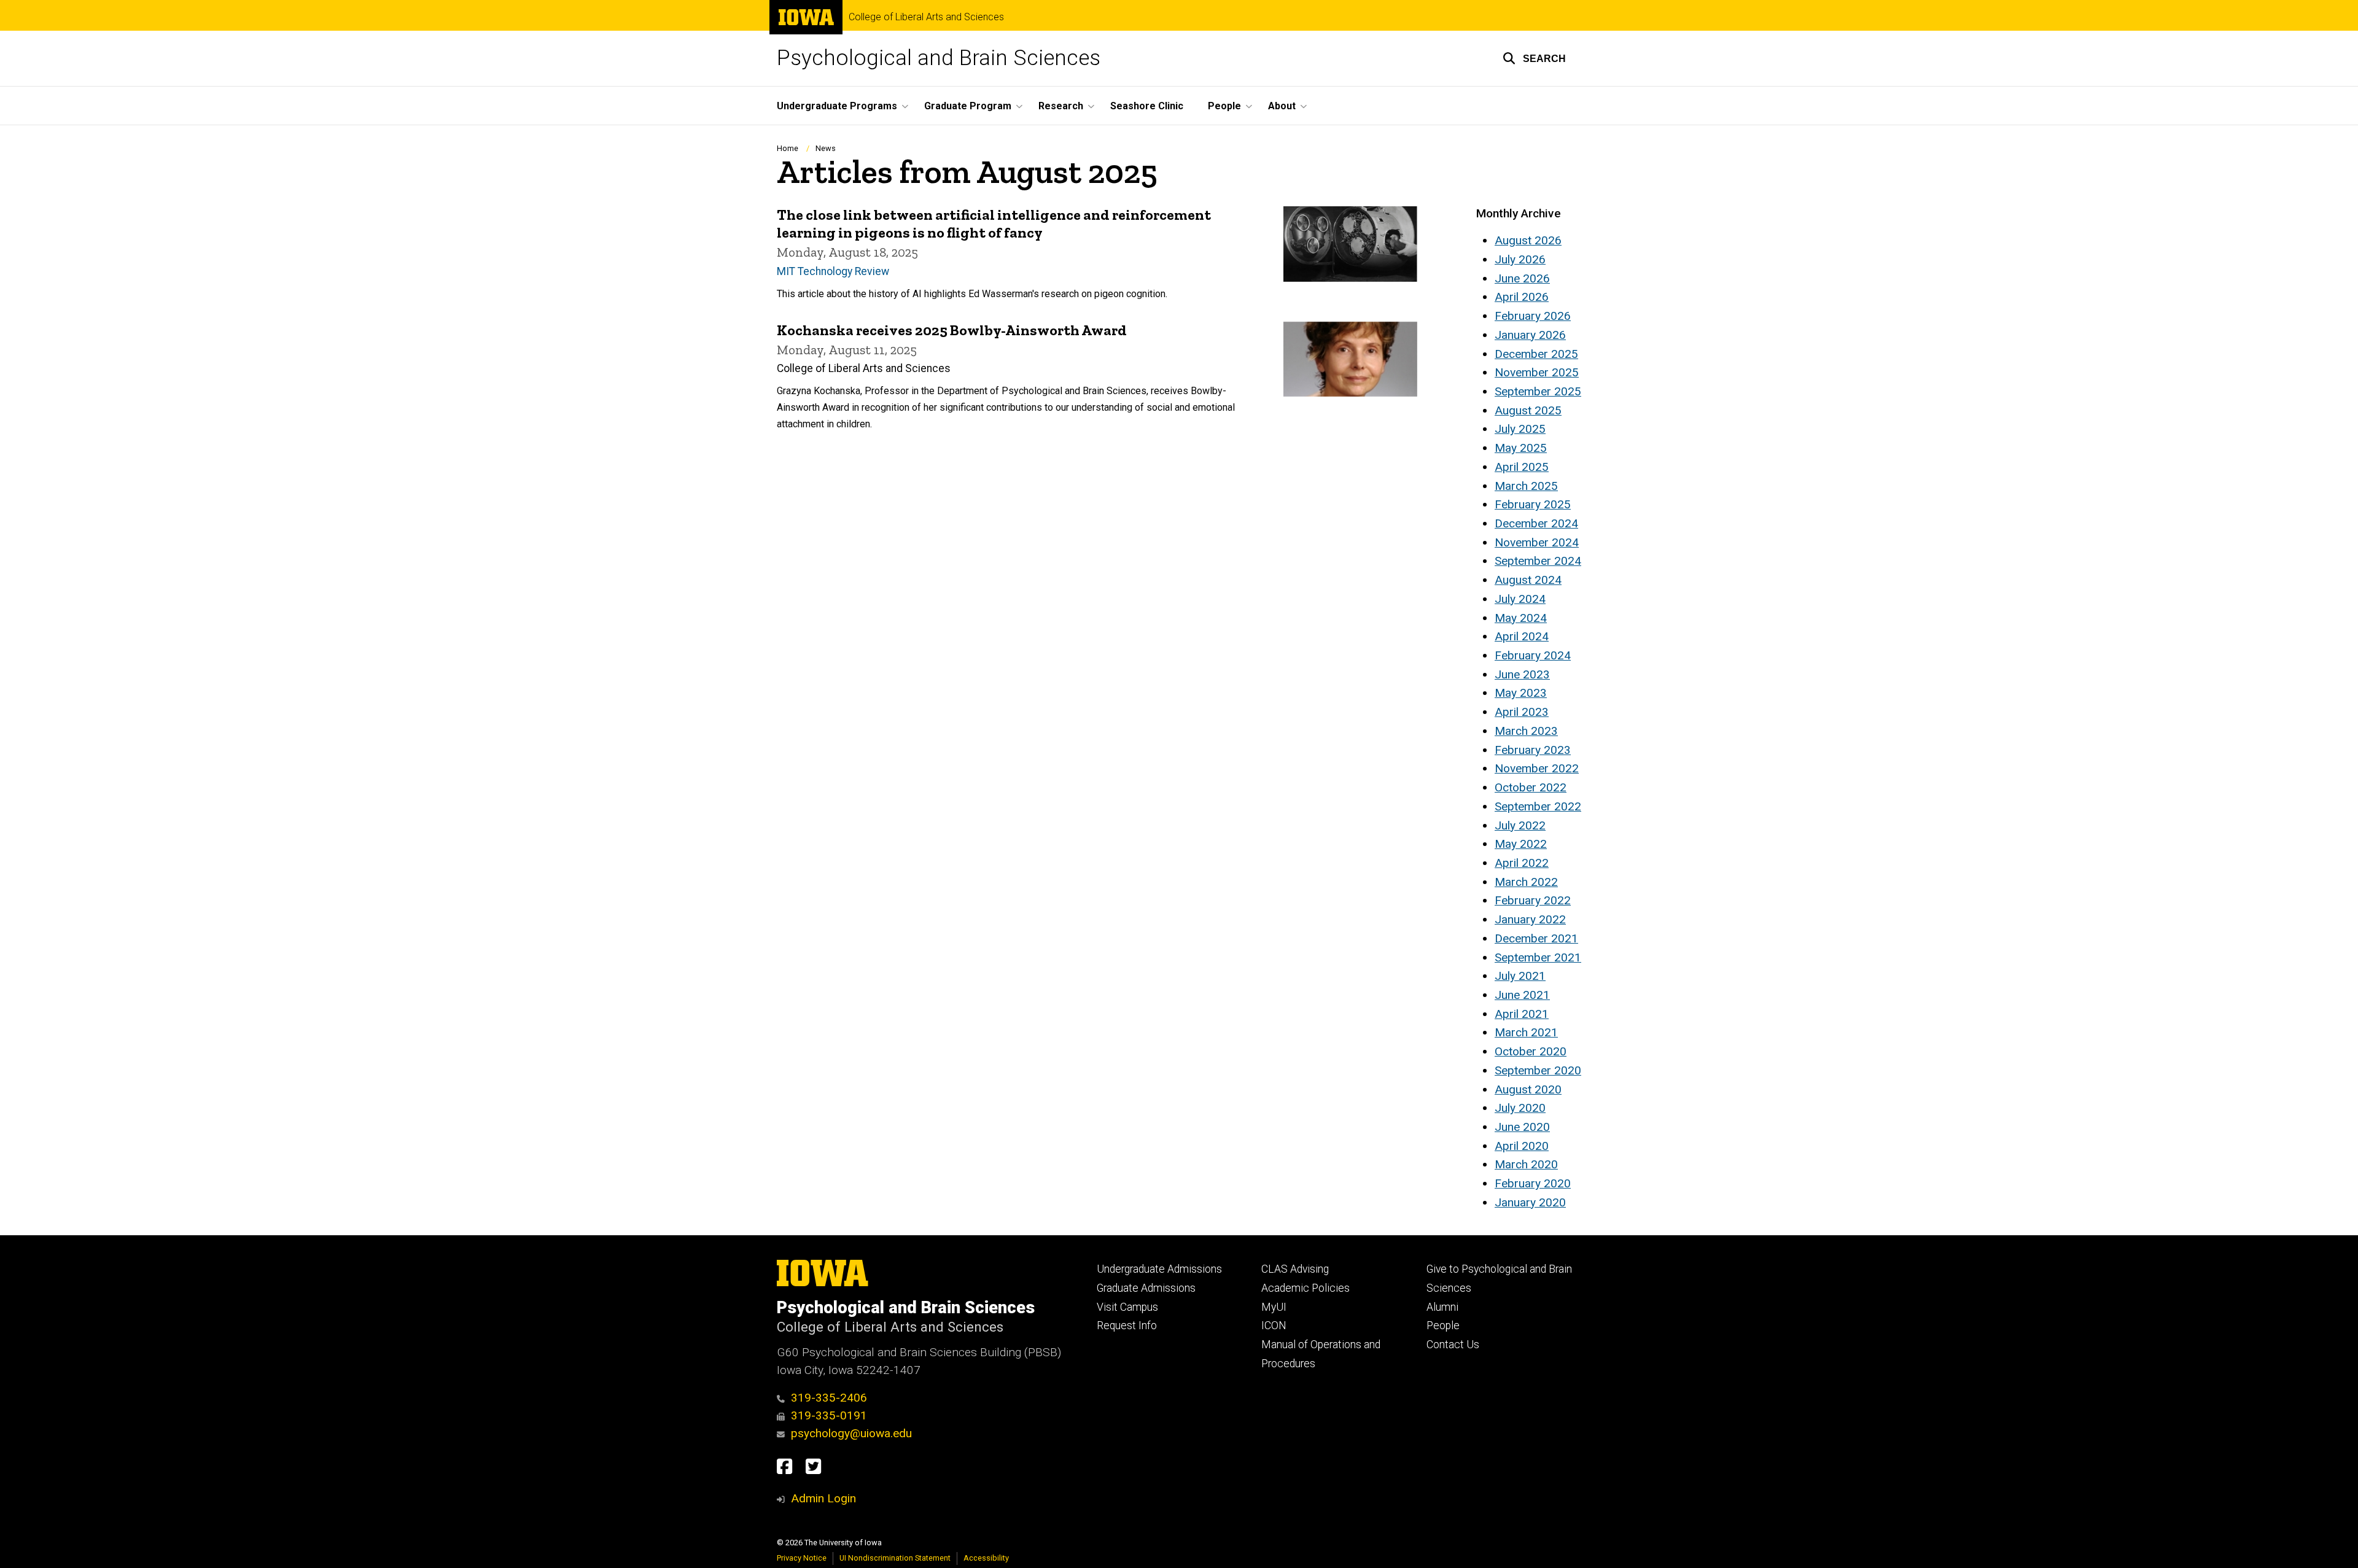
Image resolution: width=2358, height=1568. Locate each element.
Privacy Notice (802, 1558)
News (826, 148)
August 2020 (1528, 1089)
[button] (1534, 58)
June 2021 (1522, 995)
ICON (1274, 1325)
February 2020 (1533, 1183)
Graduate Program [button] (968, 106)
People (1443, 1325)
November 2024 (1537, 542)
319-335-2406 (829, 1398)
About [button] (1282, 106)
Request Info (1127, 1325)
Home (788, 148)
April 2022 (1522, 863)
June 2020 (1522, 1127)
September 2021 (1538, 957)
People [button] (1224, 106)
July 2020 (1520, 1108)
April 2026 (1522, 297)
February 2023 (1533, 750)
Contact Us (1453, 1345)
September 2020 (1538, 1070)
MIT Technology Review (833, 271)
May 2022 (1521, 844)
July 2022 (1520, 825)
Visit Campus (1127, 1307)
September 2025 (1538, 391)
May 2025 (1521, 448)
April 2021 (1522, 1014)
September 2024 (1538, 561)
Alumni (1442, 1307)
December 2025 (1536, 354)
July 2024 (1520, 599)
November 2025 (1537, 372)
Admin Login (823, 1498)
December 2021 (1536, 938)
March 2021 (1526, 1032)
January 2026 (1530, 335)
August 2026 (1528, 240)
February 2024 (1533, 655)
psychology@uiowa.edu (851, 1433)
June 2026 (1522, 278)
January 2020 (1530, 1202)
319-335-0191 (829, 1415)
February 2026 (1533, 316)
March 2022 (1526, 882)
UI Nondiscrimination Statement (895, 1558)
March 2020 (1526, 1164)
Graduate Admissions (1146, 1288)
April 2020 (1522, 1146)
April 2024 (1522, 636)
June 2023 (1522, 674)
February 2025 (1533, 504)
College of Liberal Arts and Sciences (926, 17)
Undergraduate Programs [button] (837, 106)
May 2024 (1521, 618)
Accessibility (986, 1558)
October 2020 (1531, 1051)
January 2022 (1530, 919)
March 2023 (1526, 731)
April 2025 (1522, 467)
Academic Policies (1305, 1288)
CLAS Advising (1295, 1269)
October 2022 (1531, 787)
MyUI (1274, 1307)
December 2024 (1536, 523)
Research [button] (1061, 106)
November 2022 (1537, 768)
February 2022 (1533, 900)
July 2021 (1520, 976)
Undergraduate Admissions (1159, 1269)
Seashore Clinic (1147, 106)
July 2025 (1520, 429)
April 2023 (1522, 712)
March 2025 (1526, 486)
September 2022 (1538, 806)
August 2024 (1528, 580)
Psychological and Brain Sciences (939, 58)
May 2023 (1521, 693)
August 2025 (1528, 410)
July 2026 (1520, 259)
